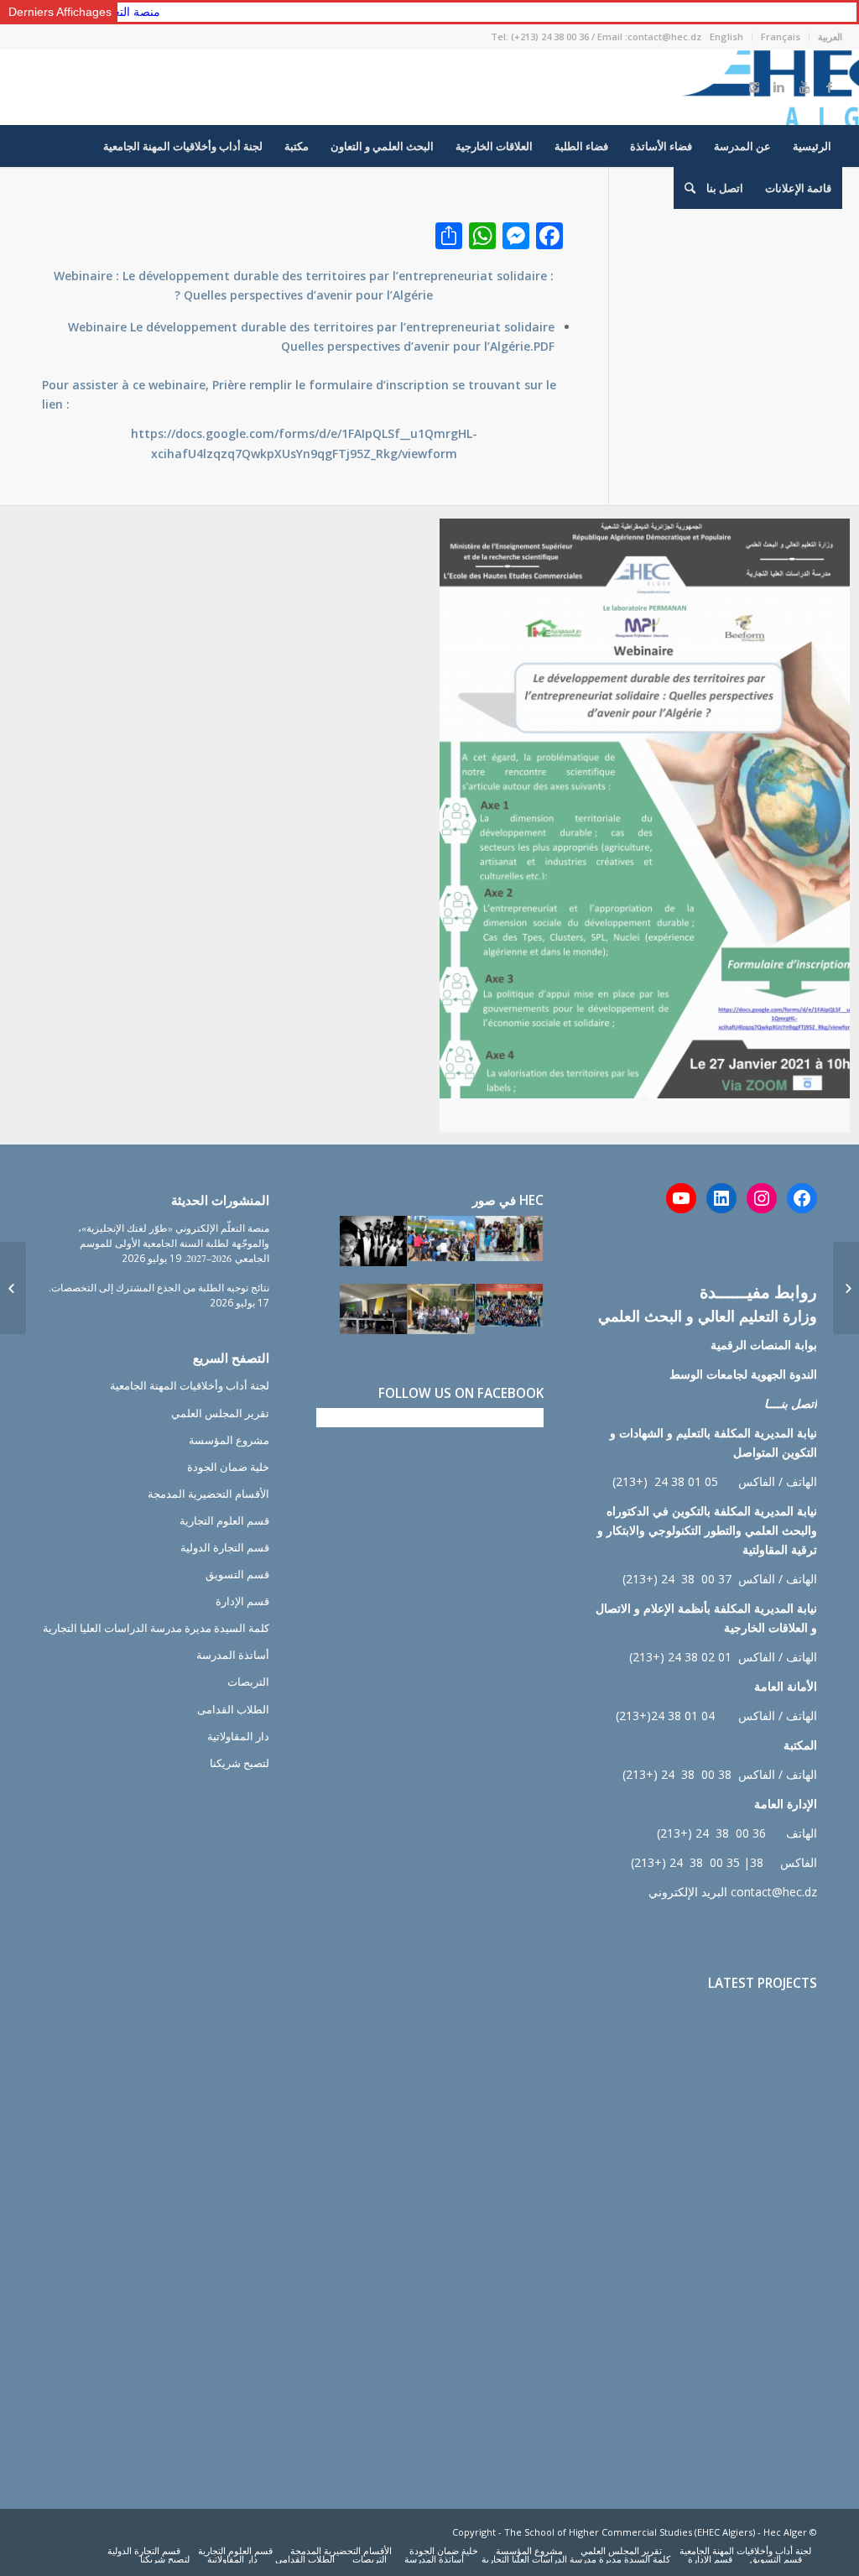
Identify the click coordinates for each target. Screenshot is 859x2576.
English (726, 37)
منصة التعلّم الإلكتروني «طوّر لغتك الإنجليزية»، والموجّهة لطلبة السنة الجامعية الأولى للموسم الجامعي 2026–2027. (174, 1243)
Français (781, 37)
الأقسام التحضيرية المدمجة (208, 1494)
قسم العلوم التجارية (224, 1520)
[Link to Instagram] (754, 87)
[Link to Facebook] (830, 87)
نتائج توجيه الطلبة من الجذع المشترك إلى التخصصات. (159, 1287)
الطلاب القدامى (233, 1709)
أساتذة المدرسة (233, 1655)
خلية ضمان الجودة (228, 1467)
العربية (830, 37)
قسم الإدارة (242, 1601)
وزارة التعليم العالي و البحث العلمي (708, 1316)
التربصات (248, 1682)
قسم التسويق (237, 1574)
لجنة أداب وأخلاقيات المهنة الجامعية (190, 1385)
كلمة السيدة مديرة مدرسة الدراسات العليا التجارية (156, 1628)
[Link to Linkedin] (779, 87)
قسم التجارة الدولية (225, 1547)
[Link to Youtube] (804, 87)
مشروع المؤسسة (229, 1440)
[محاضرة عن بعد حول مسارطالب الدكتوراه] (846, 1288)
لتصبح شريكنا (239, 1763)
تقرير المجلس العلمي (220, 1413)
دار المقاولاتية (238, 1736)
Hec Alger (785, 2532)
